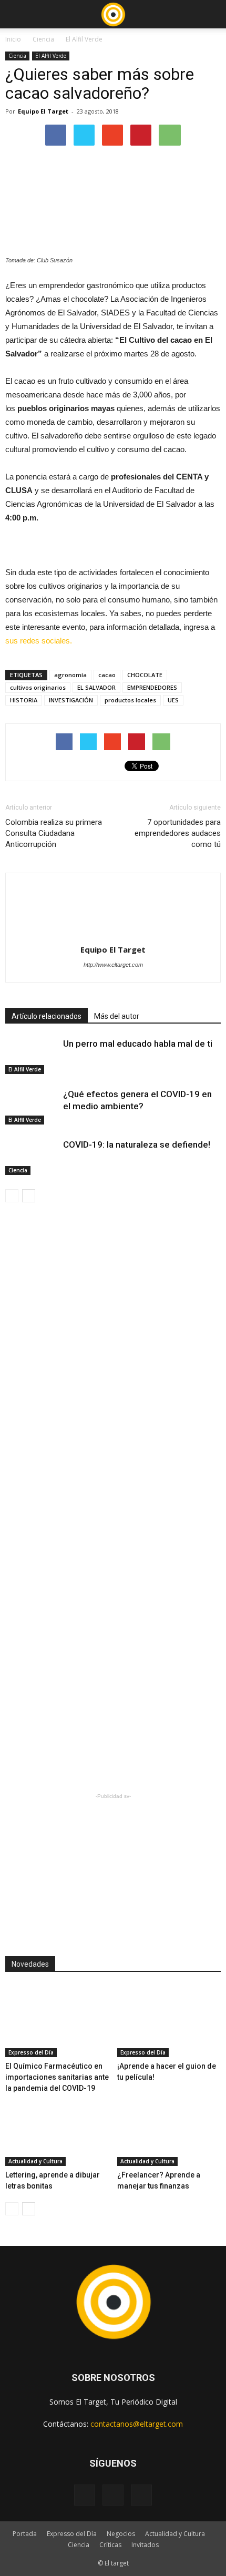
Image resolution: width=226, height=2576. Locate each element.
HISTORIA (24, 700)
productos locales (130, 700)
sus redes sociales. (39, 641)
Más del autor (117, 1016)
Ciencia (43, 39)
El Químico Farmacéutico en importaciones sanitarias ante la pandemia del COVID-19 (57, 2077)
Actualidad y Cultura (35, 2161)
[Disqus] (113, 1362)
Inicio (13, 39)
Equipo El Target (43, 111)
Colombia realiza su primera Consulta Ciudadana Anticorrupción (54, 833)
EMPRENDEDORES (152, 687)
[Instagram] (113, 2495)
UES (173, 700)
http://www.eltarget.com (113, 965)
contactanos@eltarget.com (137, 2424)
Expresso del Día (31, 2052)
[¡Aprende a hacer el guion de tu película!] (169, 2021)
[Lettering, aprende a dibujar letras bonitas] (57, 2130)
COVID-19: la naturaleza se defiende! (137, 1144)
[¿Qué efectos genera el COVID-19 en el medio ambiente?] (32, 1106)
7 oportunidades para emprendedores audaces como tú (178, 833)
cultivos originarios (38, 687)
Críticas (110, 2545)
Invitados (145, 2545)
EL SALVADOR (96, 687)
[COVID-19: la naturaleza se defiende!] (32, 1157)
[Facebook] (85, 2495)
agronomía (70, 675)
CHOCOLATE (145, 675)
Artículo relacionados (47, 1016)
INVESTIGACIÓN (71, 700)
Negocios (121, 2534)
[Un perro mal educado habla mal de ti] (32, 1056)
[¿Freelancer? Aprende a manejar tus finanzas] (169, 2130)
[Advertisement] (113, 1867)
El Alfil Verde (84, 39)
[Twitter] (141, 2495)
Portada (25, 2534)
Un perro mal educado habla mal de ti (138, 1044)
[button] (211, 14)
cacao (107, 675)
